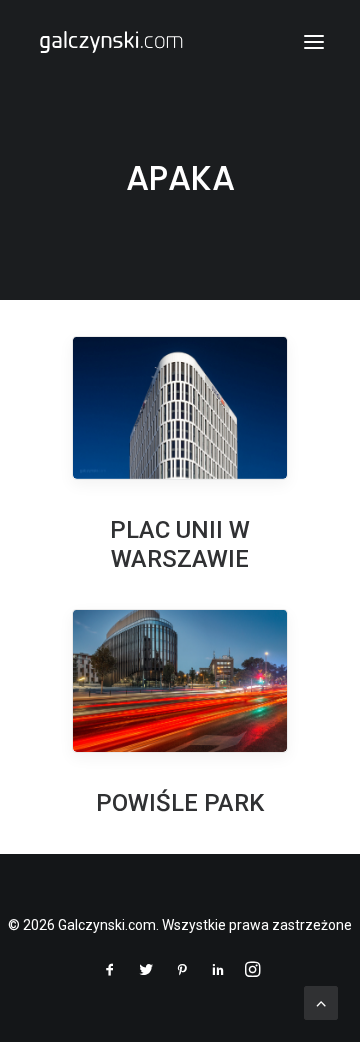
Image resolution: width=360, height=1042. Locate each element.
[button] (314, 42)
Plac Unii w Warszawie (180, 544)
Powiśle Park (180, 803)
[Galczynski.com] (111, 42)
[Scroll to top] (321, 1001)
